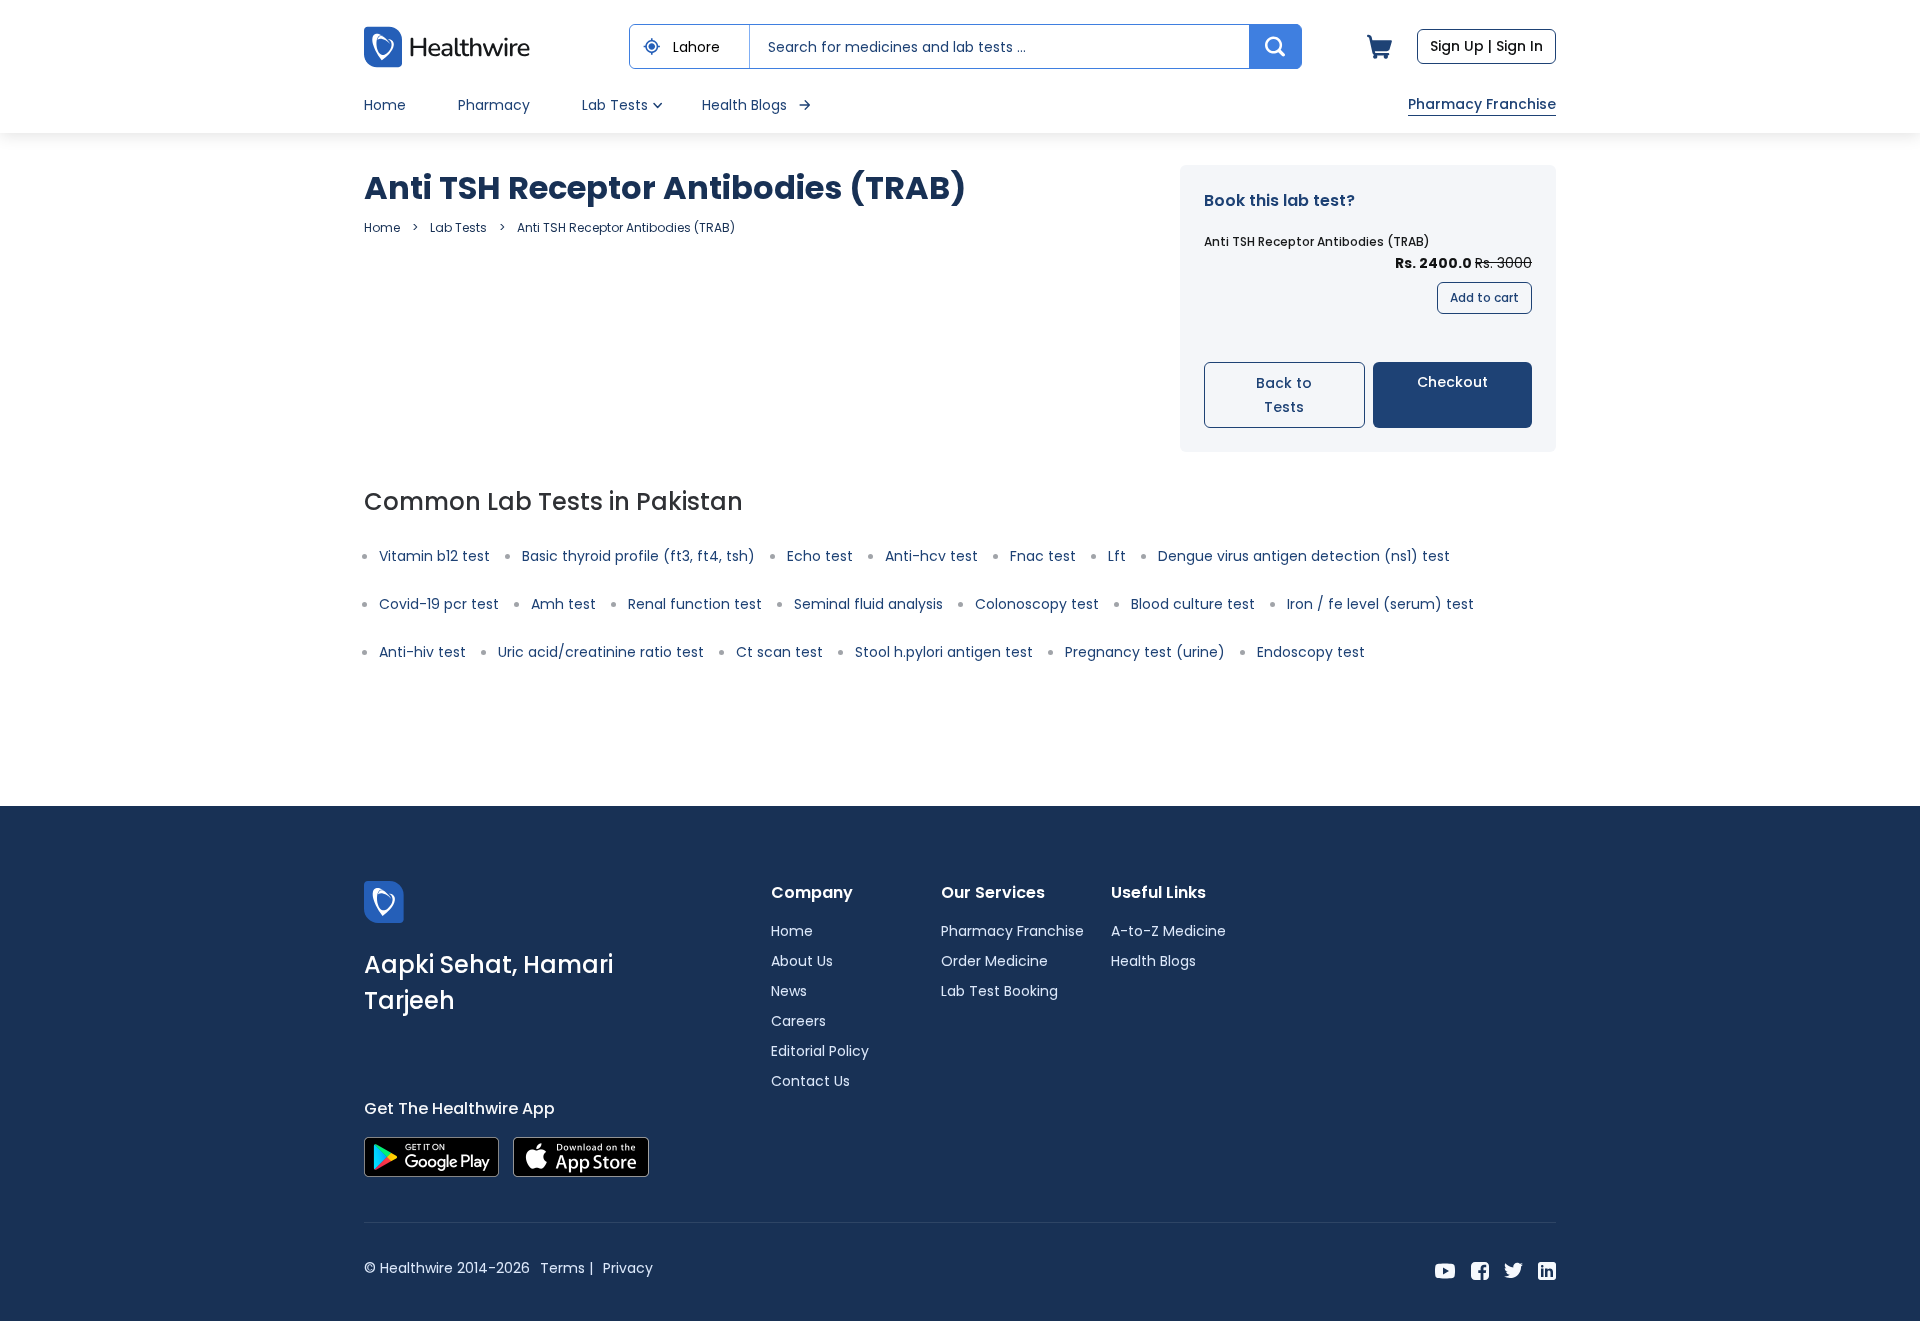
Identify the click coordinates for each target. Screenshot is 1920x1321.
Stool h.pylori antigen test (944, 652)
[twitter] (1513, 1269)
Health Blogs (744, 105)
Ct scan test (779, 652)
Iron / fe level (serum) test (1380, 604)
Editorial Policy (820, 1051)
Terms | (566, 1268)
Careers (798, 1021)
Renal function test (695, 604)
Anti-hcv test (931, 556)
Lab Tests (458, 227)
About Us (802, 961)
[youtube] (1445, 1269)
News (789, 991)
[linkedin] (1547, 1269)
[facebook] (1480, 1269)
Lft (1117, 556)
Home (385, 105)
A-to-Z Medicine (1168, 931)
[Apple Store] (581, 1155)
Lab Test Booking (999, 991)
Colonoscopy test (1037, 604)
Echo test (820, 556)
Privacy (628, 1268)
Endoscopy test (1311, 652)
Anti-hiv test (422, 652)
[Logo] (384, 900)
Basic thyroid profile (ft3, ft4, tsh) (638, 556)
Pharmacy (494, 105)
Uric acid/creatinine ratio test (601, 652)
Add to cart (1484, 297)
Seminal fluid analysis (868, 604)
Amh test (563, 604)
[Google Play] (431, 1155)
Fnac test (1043, 556)
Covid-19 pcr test (439, 604)
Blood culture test (1193, 604)
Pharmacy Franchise (1482, 104)
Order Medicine (994, 961)
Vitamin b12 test (434, 556)
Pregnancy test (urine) (1145, 652)
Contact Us (810, 1081)
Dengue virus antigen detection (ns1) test (1304, 556)
